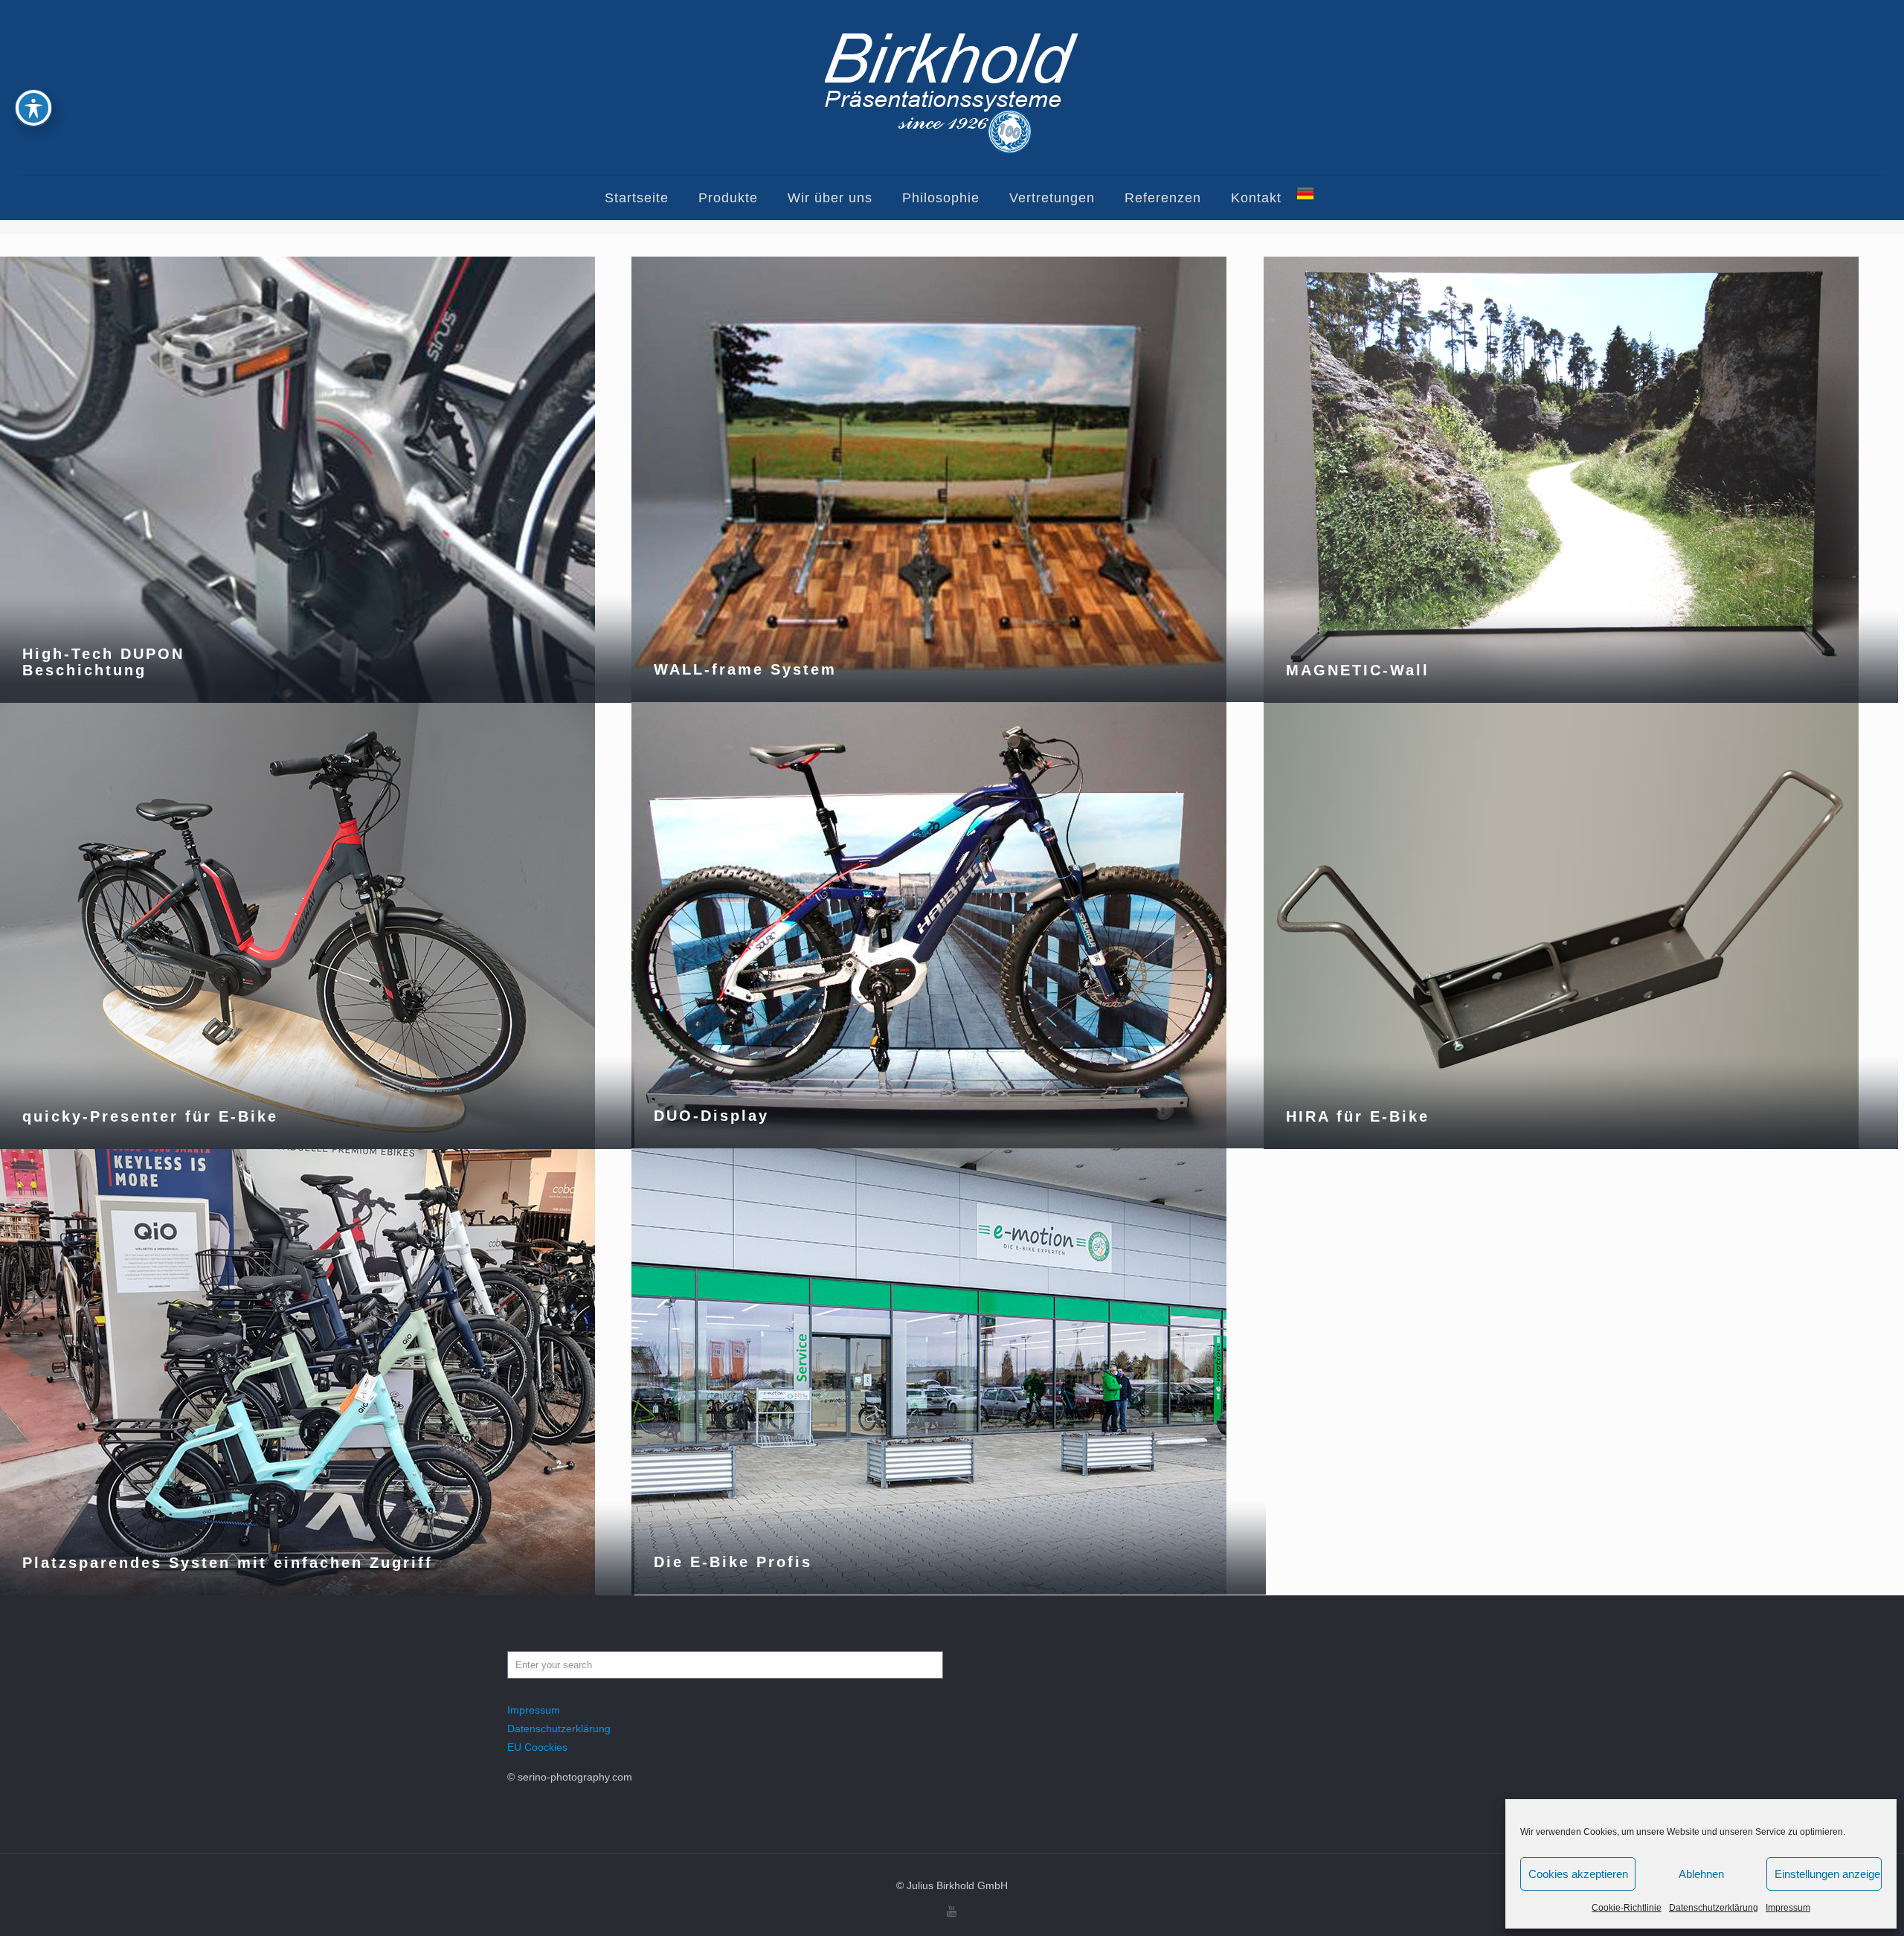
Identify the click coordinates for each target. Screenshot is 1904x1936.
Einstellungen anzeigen (1828, 1874)
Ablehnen (1701, 1874)
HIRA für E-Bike (1358, 1116)
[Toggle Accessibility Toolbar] (33, 108)
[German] (1305, 198)
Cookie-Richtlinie (1627, 1908)
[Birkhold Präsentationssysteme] (952, 87)
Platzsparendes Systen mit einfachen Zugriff (228, 1563)
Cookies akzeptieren (1578, 1874)
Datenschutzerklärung (1714, 1908)
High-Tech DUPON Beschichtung (103, 662)
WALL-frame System (745, 669)
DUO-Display (711, 1116)
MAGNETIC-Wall (1358, 670)
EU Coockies (537, 1747)
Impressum (1788, 1908)
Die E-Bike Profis (733, 1562)
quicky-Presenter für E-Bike (150, 1116)
